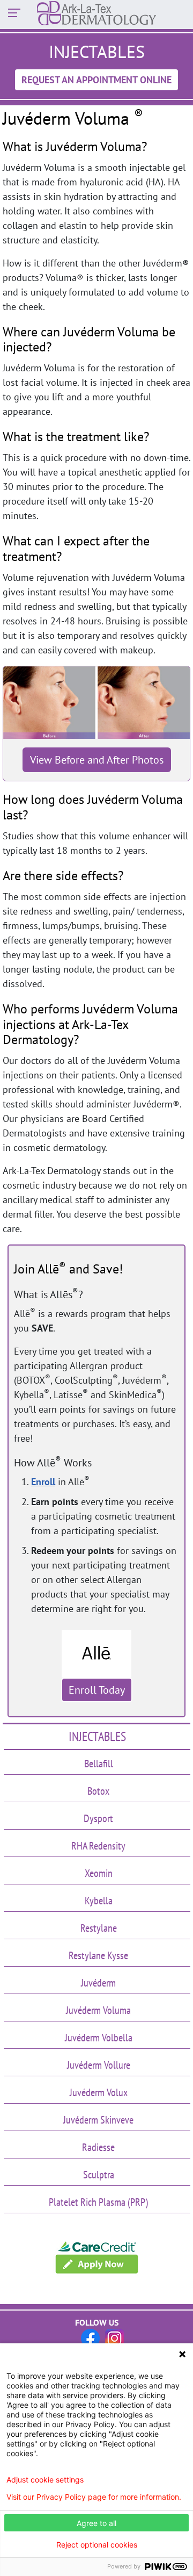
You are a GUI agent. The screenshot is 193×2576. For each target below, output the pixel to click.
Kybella (99, 1901)
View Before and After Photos (97, 760)
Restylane (99, 1928)
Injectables (97, 1736)
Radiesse (98, 2147)
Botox (98, 1791)
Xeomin (99, 1873)
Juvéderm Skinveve (98, 2120)
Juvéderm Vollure (99, 2065)
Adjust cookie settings (45, 2480)
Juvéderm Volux (99, 2092)
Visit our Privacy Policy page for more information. (94, 2497)
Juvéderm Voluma (98, 2010)
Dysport (98, 1818)
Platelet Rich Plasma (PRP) (98, 2202)
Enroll (43, 1482)
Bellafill (99, 1764)
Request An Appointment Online (96, 80)
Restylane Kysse (98, 1955)
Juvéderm (98, 1983)
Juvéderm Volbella (99, 2038)
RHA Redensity (98, 1846)
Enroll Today (97, 1690)
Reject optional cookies (97, 2545)
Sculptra (99, 2175)
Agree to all (96, 2523)
